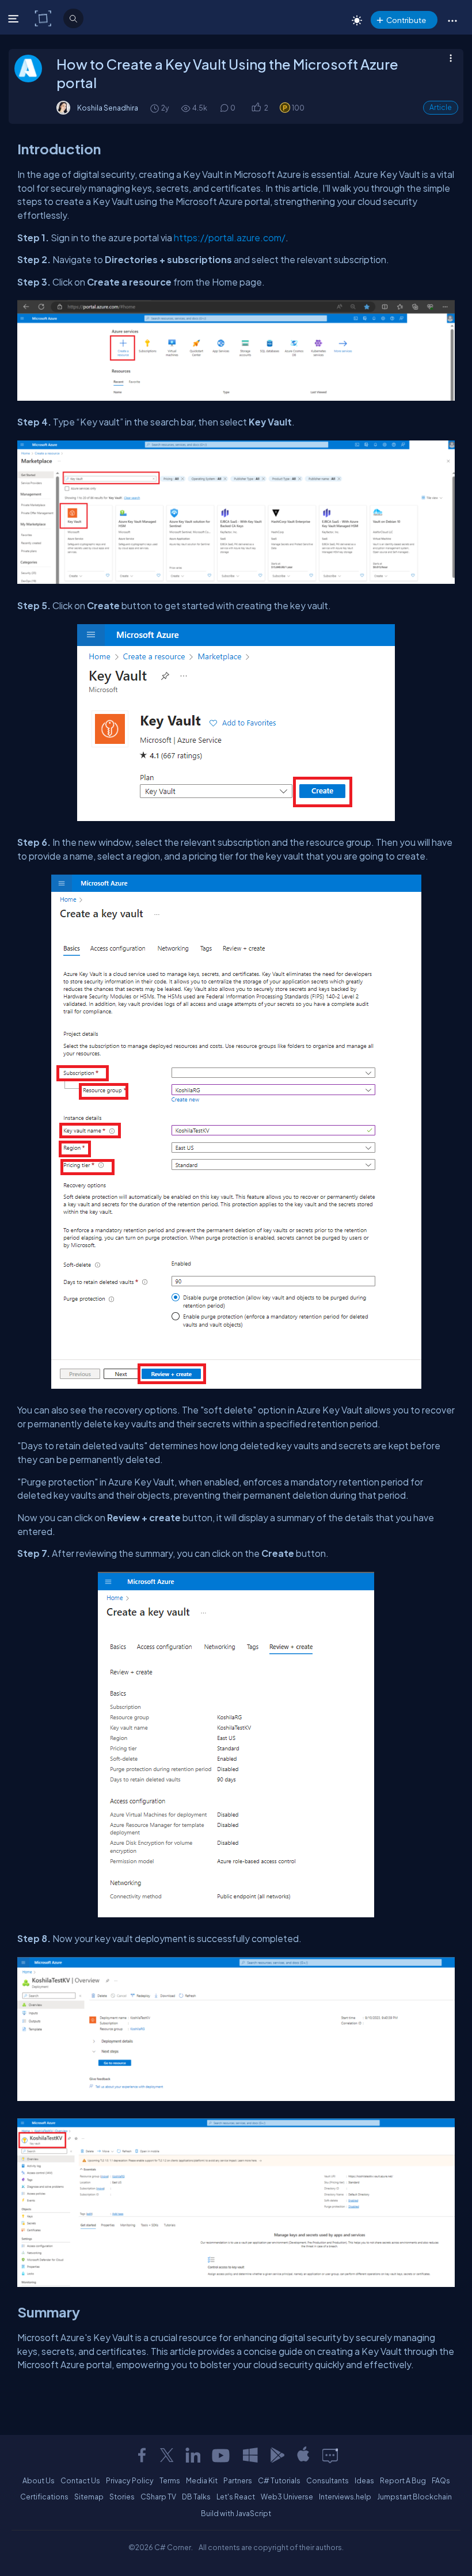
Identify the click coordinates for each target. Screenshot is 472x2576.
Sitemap (89, 2497)
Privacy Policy (130, 2480)
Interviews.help (345, 2497)
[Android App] (277, 2455)
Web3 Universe (287, 2497)
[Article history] (155, 108)
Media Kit (202, 2480)
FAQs (441, 2480)
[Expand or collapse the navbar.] (15, 18)
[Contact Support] (330, 2455)
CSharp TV (158, 2497)
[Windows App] (250, 2455)
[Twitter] (167, 2455)
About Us (39, 2480)
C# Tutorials (279, 2480)
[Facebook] (142, 2455)
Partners (238, 2480)
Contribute (406, 20)
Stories (122, 2497)
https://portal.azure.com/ (230, 238)
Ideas (364, 2480)
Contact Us (80, 2480)
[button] (452, 20)
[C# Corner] (44, 18)
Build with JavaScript (236, 2513)
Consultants (328, 2480)
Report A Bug (403, 2480)
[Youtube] (222, 2455)
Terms (170, 2480)
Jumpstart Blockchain (414, 2497)
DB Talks (196, 2497)
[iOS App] (303, 2455)
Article (441, 107)
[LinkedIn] (193, 2455)
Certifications (44, 2497)
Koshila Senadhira (108, 108)
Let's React (236, 2497)
